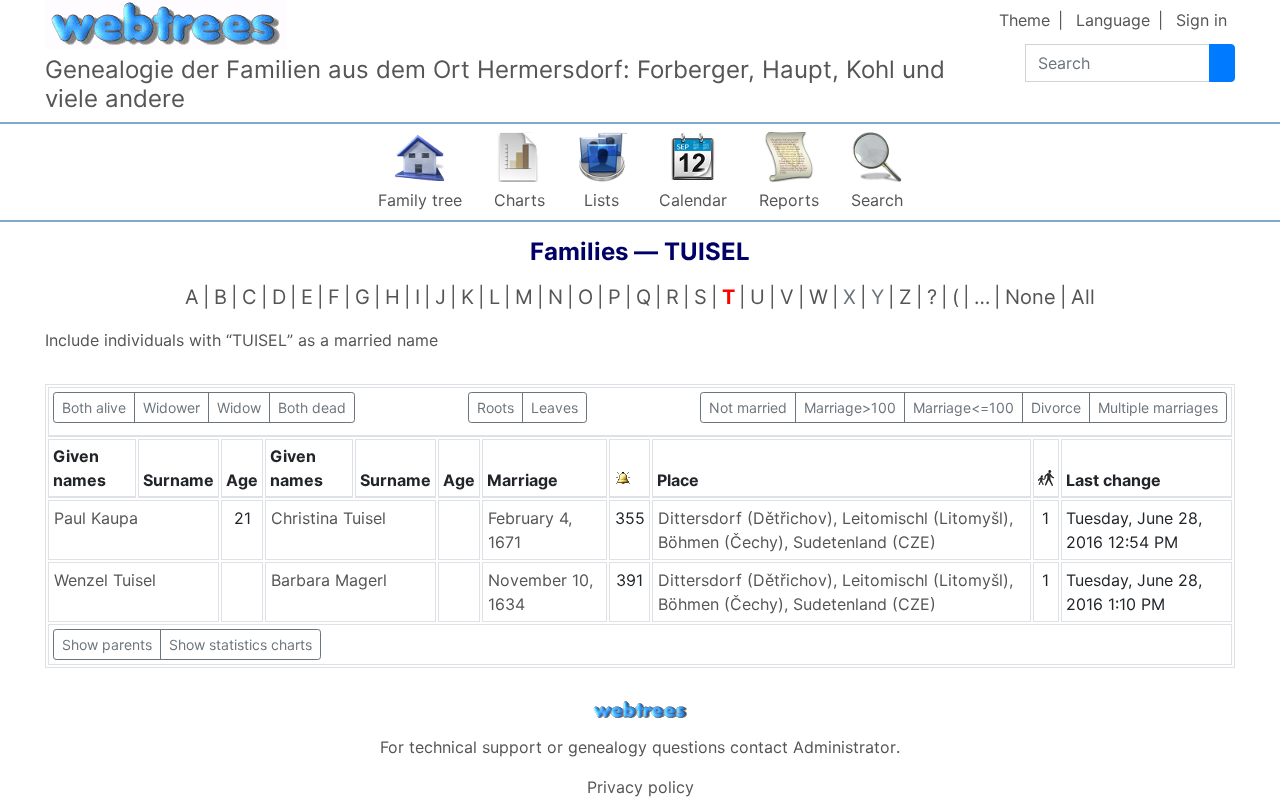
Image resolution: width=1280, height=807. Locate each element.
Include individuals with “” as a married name (241, 340)
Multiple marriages (1158, 407)
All (1083, 297)
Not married (748, 407)
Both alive (94, 407)
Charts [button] (519, 200)
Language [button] (1113, 20)
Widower (171, 407)
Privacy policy (640, 787)
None (1030, 297)
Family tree (420, 200)
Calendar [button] (693, 200)
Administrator (844, 747)
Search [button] (877, 200)
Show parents (107, 644)
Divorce (1056, 407)
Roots (495, 407)
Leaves (554, 407)
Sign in (1201, 20)
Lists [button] (601, 200)
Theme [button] (1024, 20)
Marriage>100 (850, 407)
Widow (239, 407)
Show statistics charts (240, 644)
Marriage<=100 (963, 407)
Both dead (312, 407)
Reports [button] (789, 200)
